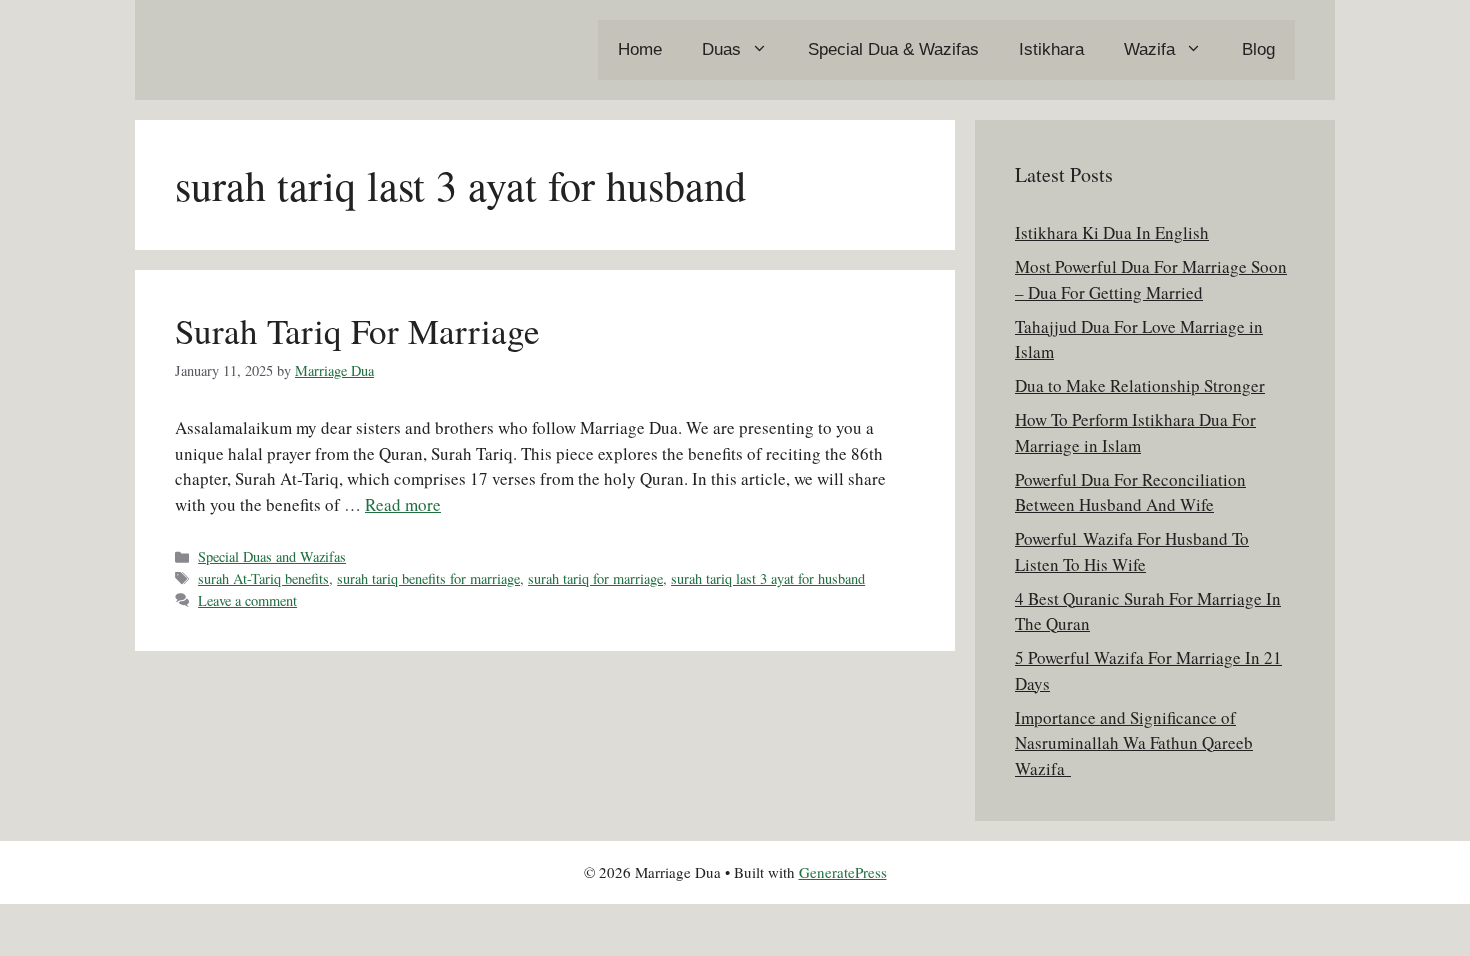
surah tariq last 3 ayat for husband (768, 578)
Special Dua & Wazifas (893, 49)
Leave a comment (247, 600)
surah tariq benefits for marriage (428, 578)
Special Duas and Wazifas (272, 556)
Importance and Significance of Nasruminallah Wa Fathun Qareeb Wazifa (1134, 743)
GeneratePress (843, 872)
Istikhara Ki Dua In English (1112, 232)
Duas (721, 49)
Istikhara (1051, 49)
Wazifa (1149, 49)
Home (640, 49)
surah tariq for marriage (595, 578)
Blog (1258, 49)
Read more (403, 504)
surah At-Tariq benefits (263, 578)
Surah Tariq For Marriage (357, 330)
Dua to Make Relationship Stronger (1140, 385)
